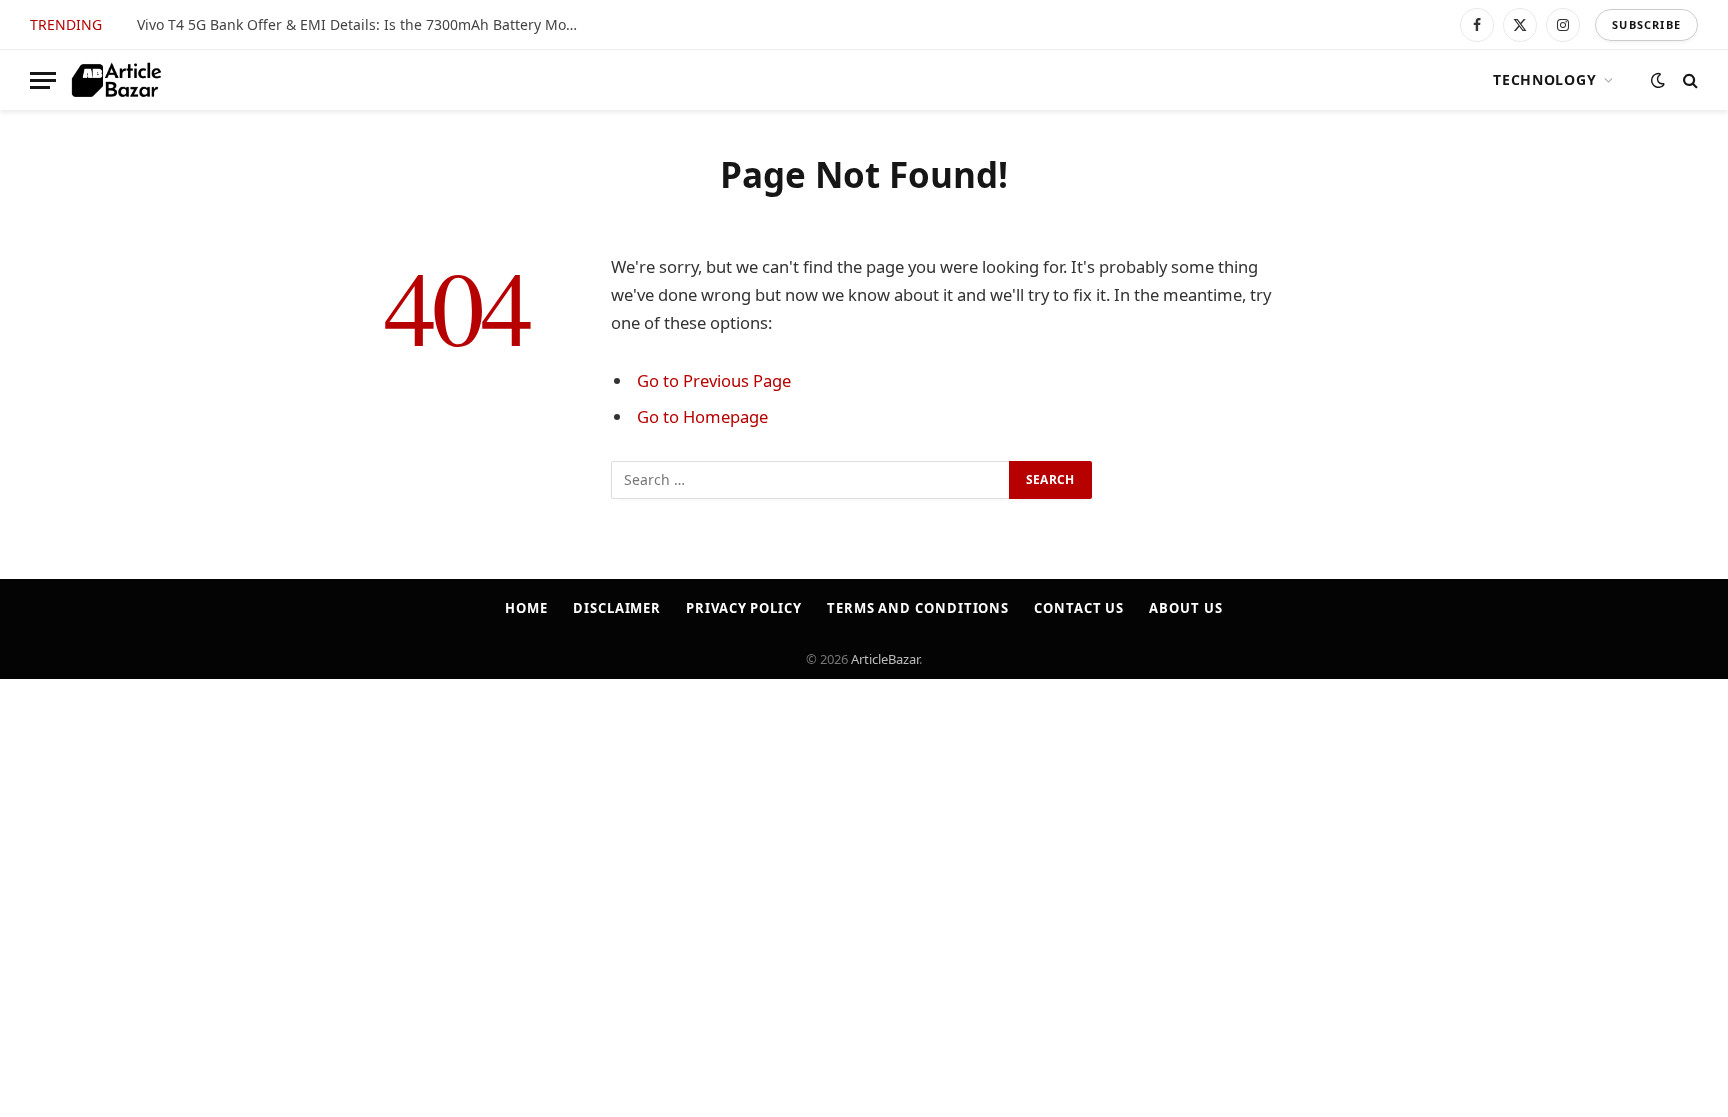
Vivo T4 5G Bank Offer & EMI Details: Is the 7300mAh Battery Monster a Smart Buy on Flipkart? (362, 25)
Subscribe (1646, 24)
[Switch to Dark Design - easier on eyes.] (1658, 80)
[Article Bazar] (116, 80)
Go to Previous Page (714, 380)
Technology (1544, 79)
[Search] (1688, 80)
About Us (1185, 608)
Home (526, 608)
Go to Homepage (702, 416)
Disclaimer (617, 608)
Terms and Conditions (918, 608)
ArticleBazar (885, 659)
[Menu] (43, 80)
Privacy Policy (744, 608)
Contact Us (1079, 608)
